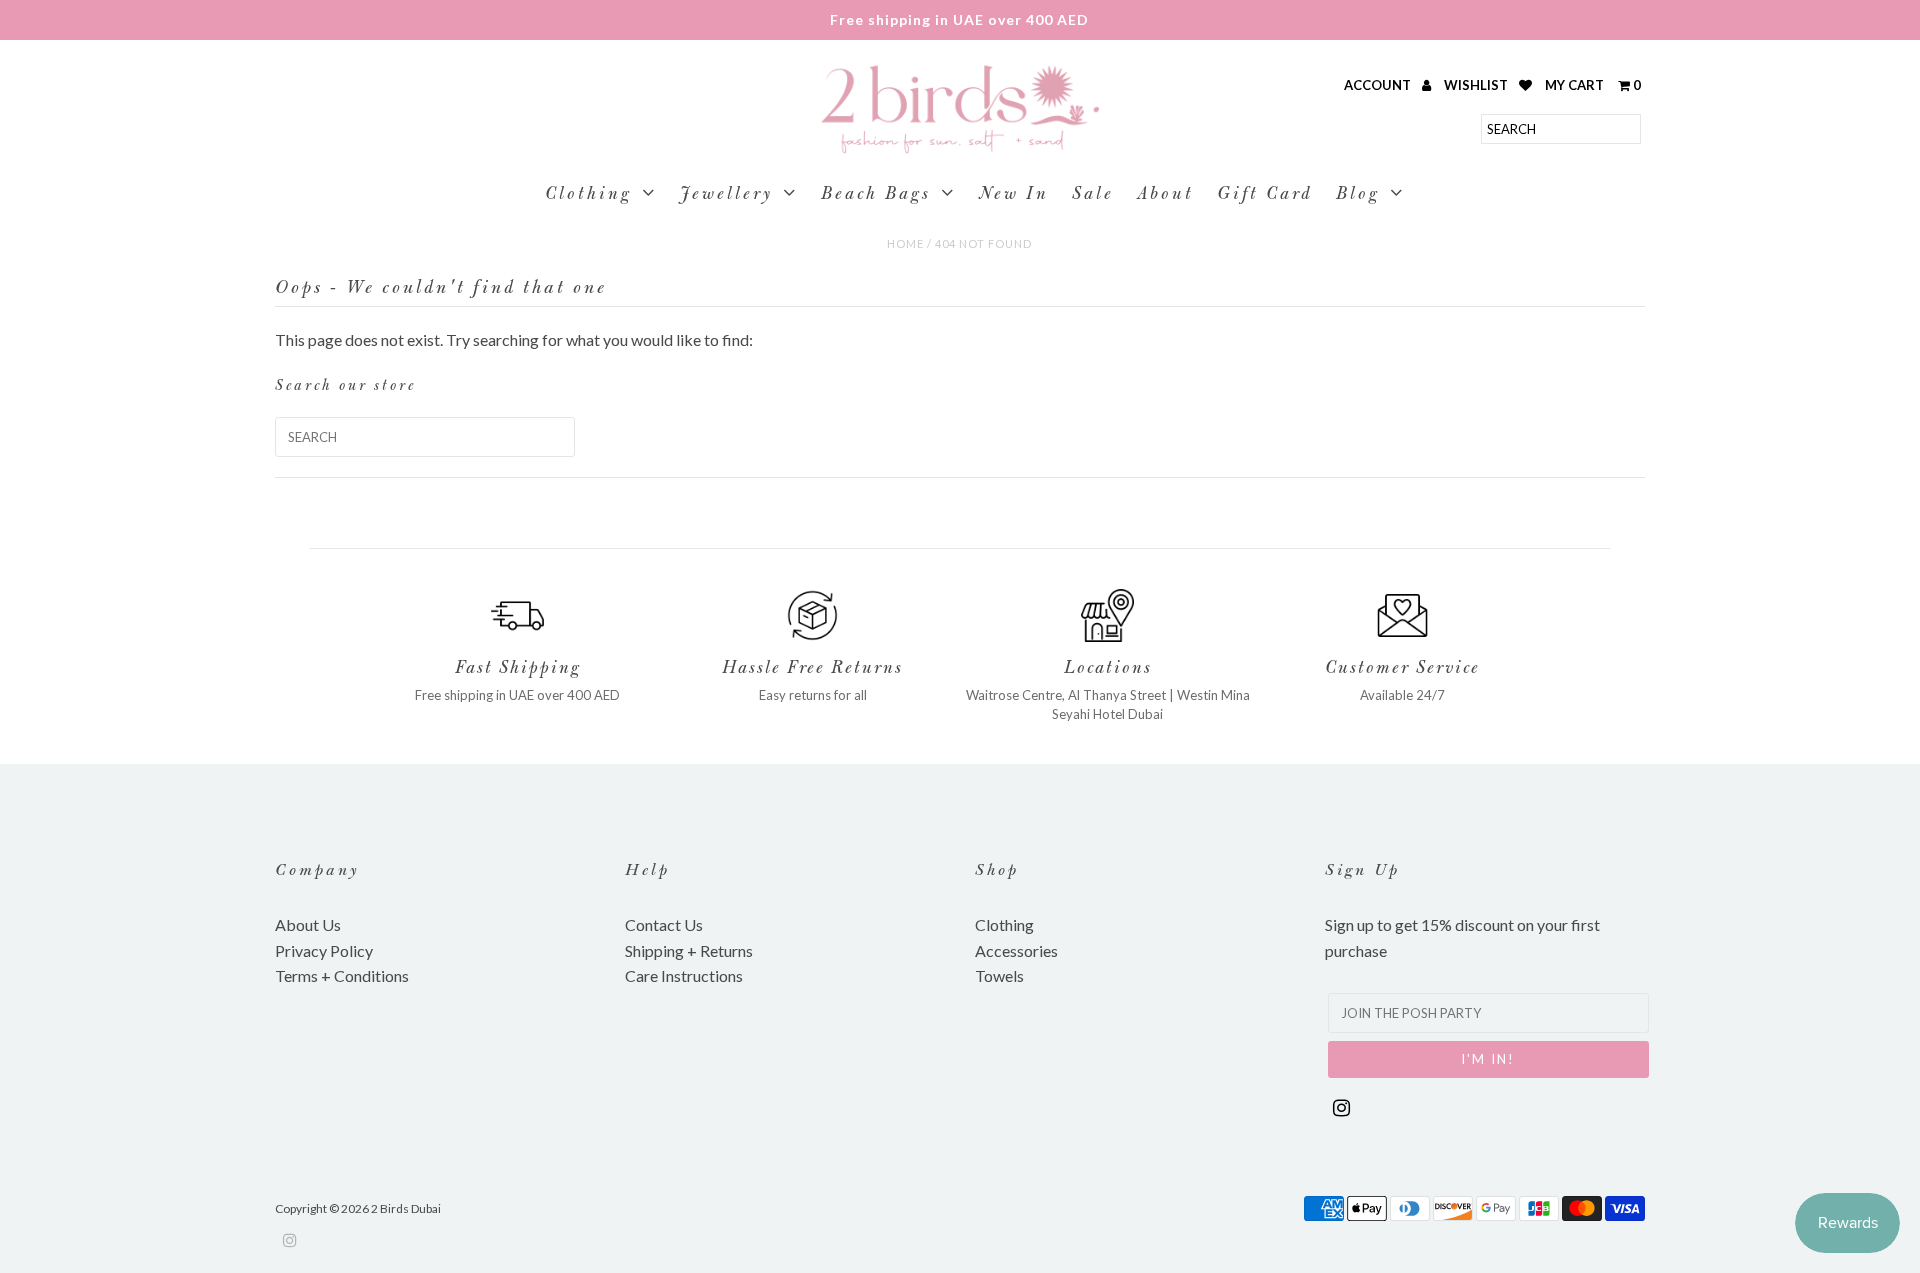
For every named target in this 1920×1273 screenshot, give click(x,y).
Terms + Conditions (342, 975)
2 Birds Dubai (406, 1208)
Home (905, 243)
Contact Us (664, 924)
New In (1014, 195)
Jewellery (726, 195)
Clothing (588, 195)
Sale (1093, 195)
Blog (1358, 195)
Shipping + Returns (689, 950)
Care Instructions (684, 975)
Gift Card (1265, 195)
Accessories (1016, 950)
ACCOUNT (1379, 85)
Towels (999, 975)
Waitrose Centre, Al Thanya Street (1066, 695)
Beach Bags (876, 195)
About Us (308, 924)
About (1165, 195)
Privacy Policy (324, 950)
